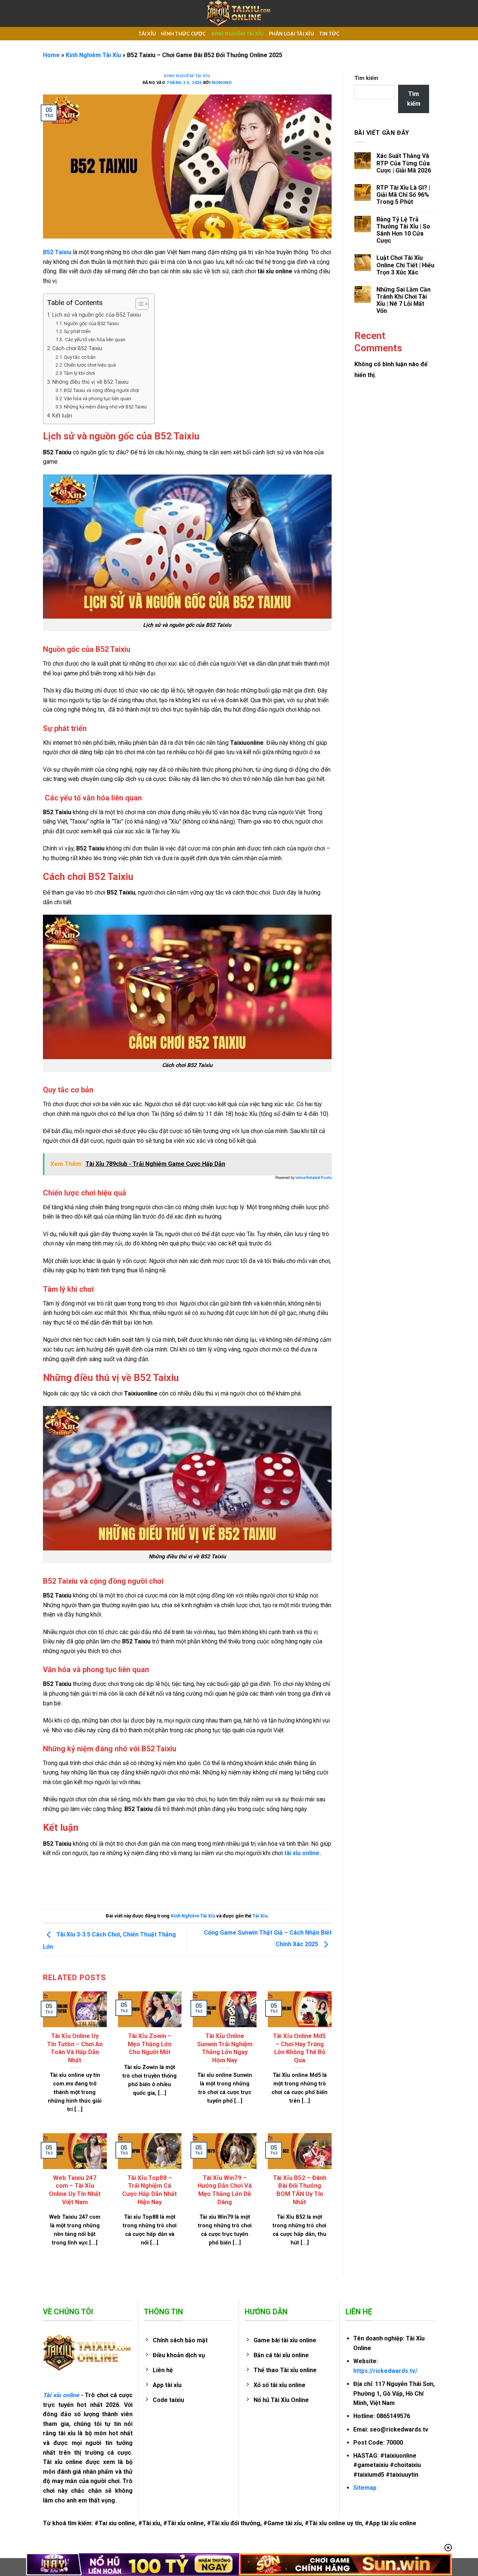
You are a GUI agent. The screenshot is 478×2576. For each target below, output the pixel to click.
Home (51, 55)
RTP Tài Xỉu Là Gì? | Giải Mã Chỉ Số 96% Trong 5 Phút (403, 195)
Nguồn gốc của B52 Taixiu (91, 323)
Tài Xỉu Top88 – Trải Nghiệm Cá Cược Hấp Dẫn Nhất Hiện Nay (150, 2190)
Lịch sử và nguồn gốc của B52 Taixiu (97, 315)
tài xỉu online (302, 1853)
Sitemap (365, 2488)
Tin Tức (329, 34)
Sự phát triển (77, 331)
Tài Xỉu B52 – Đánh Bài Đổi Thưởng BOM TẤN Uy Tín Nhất (300, 2190)
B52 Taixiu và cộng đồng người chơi (101, 390)
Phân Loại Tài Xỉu (291, 34)
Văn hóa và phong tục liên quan (97, 399)
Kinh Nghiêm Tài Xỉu (238, 34)
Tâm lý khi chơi (79, 373)
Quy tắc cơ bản (80, 357)
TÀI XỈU (147, 34)
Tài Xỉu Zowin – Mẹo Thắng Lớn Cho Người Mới (150, 2044)
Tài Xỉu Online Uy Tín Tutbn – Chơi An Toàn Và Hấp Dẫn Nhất (75, 2048)
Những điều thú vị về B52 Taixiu (90, 382)
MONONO (222, 83)
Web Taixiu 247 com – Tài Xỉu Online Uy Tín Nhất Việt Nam (75, 2190)
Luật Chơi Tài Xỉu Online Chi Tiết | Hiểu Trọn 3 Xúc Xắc (405, 265)
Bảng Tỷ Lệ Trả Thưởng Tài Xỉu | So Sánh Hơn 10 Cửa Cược (403, 230)
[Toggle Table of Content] (138, 304)
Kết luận (62, 416)
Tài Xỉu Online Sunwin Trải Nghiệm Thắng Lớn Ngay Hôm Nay (225, 2048)
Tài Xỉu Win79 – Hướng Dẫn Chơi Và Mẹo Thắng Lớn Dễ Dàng (225, 2190)
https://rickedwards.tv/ (385, 2371)
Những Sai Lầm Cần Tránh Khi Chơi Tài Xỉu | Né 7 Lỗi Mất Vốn (403, 300)
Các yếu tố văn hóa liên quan (95, 340)
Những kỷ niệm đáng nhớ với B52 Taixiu (105, 407)
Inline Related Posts (314, 1178)
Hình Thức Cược (184, 34)
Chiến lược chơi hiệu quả (90, 365)
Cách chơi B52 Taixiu (77, 349)
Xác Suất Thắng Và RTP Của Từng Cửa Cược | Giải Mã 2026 (404, 163)
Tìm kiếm (366, 78)
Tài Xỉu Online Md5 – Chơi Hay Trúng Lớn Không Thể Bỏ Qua (299, 2048)
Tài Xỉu (260, 1916)
